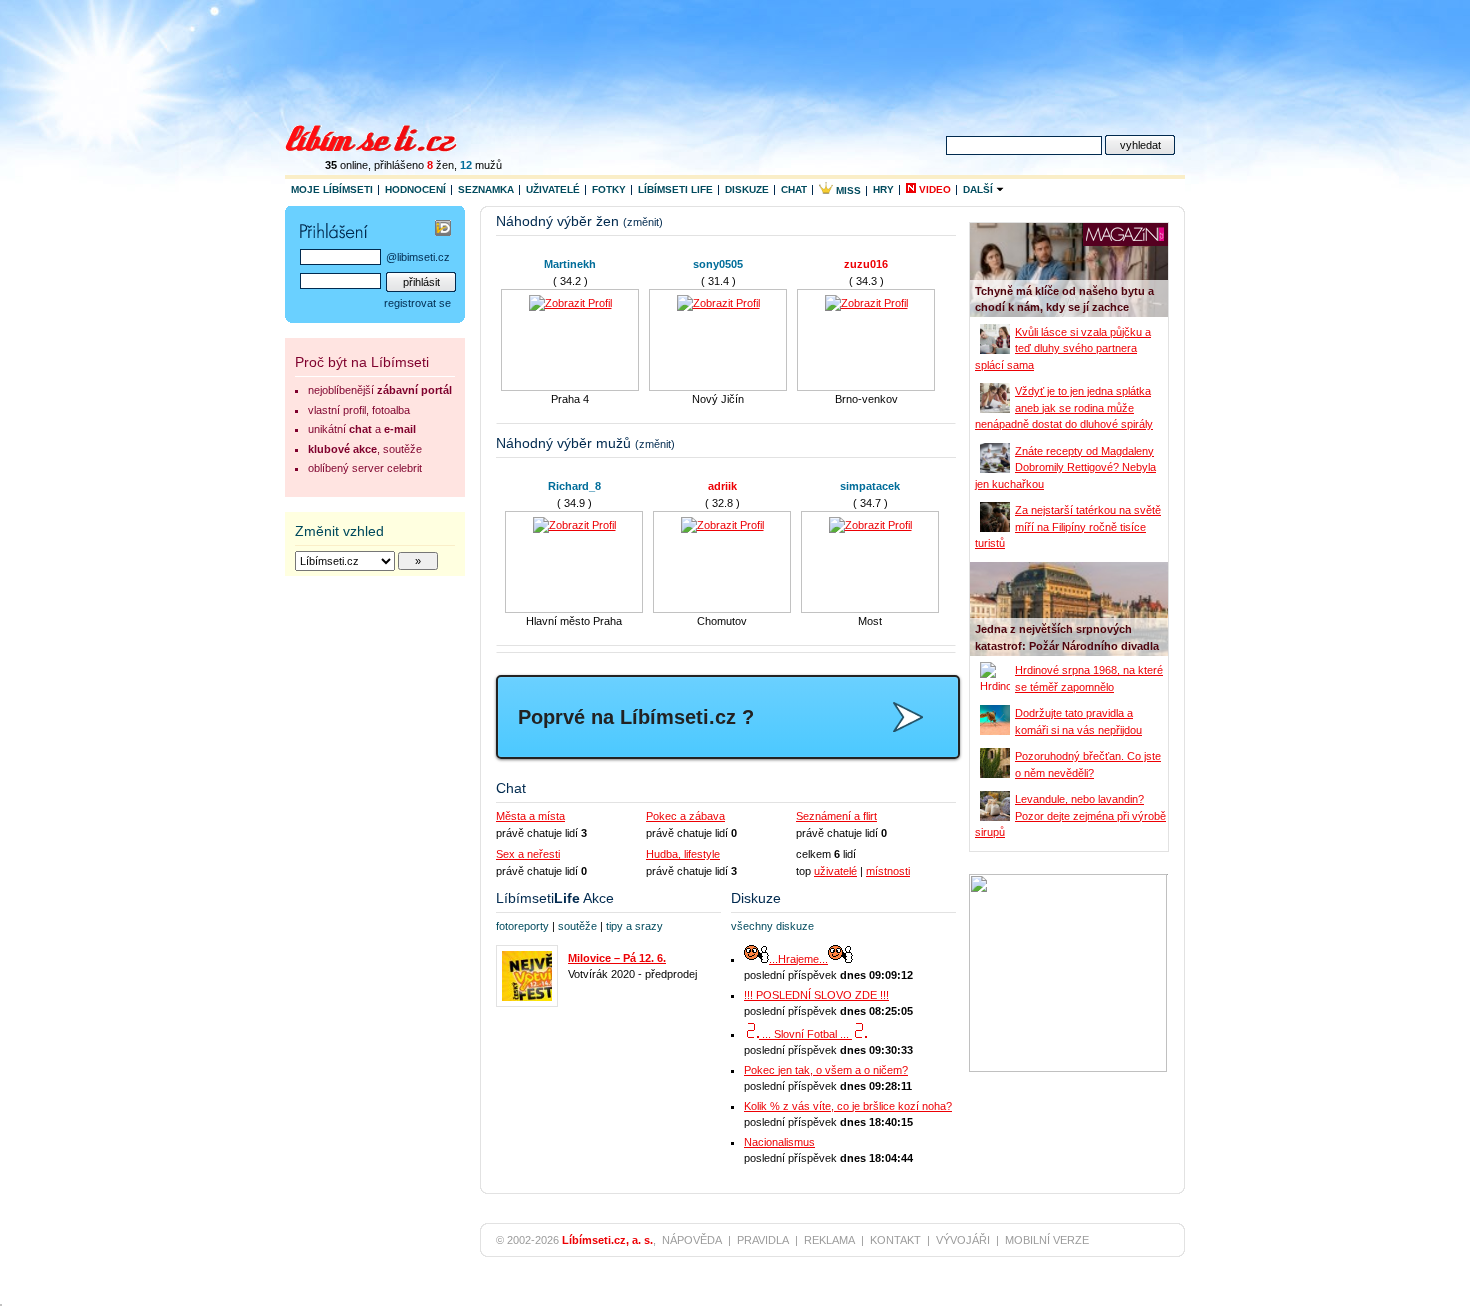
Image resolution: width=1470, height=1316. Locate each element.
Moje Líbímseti (332, 189)
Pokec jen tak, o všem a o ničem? (826, 1070)
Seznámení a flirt (836, 816)
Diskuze (747, 189)
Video (933, 189)
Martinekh (570, 264)
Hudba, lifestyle (683, 854)
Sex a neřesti (528, 854)
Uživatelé (553, 189)
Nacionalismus (779, 1142)
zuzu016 (866, 264)
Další (979, 189)
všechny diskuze (772, 926)
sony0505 (718, 264)
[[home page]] (383, 136)
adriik (722, 486)
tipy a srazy (634, 926)
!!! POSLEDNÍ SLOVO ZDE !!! (816, 995)
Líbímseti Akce (555, 898)
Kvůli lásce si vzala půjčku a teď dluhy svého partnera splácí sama (1063, 348)
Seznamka (486, 189)
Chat (794, 189)
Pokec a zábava (685, 816)
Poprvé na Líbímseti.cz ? (636, 717)
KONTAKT (895, 1240)
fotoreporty (522, 926)
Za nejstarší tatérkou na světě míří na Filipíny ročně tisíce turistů (1068, 526)
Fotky (609, 189)
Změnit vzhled (339, 531)
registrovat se (417, 303)
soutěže (577, 926)
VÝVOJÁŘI (963, 1240)
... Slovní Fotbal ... (805, 1034)
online (346, 165)
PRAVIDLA (763, 1240)
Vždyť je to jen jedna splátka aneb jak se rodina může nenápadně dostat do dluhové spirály (1064, 407)
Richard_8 (574, 486)
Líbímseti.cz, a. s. (607, 1240)
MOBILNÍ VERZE (1047, 1240)
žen (440, 165)
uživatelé (835, 871)
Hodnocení (415, 189)
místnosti (888, 871)
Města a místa (530, 816)
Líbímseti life (675, 189)
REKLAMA (829, 1240)
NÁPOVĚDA (692, 1240)
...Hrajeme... (798, 959)
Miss (847, 190)
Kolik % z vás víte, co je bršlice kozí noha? (848, 1106)
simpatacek (870, 486)
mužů (481, 165)
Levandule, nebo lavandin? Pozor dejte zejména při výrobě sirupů (1070, 815)
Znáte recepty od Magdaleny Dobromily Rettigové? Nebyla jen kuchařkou (1065, 467)
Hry (883, 189)
